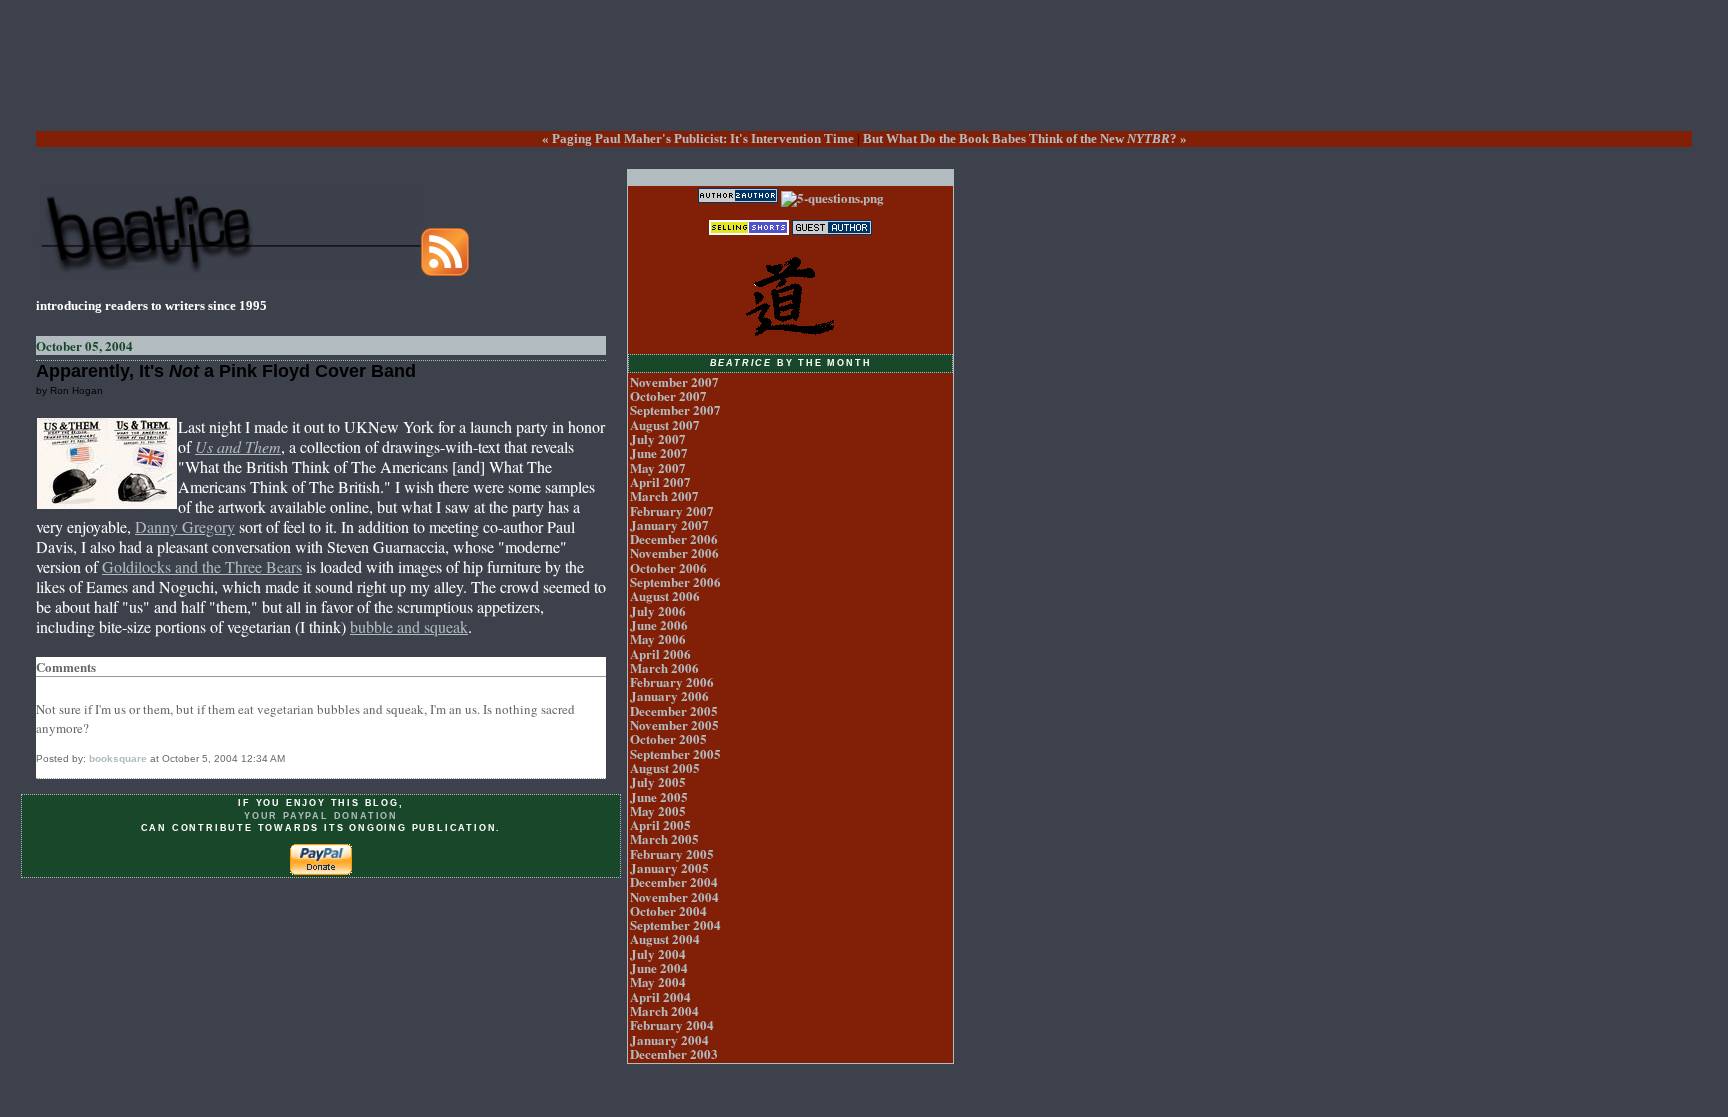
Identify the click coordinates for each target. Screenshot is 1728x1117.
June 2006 (659, 624)
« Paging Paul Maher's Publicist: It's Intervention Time (698, 138)
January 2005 (669, 867)
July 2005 (658, 781)
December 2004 (674, 881)
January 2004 (669, 1039)
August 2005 (665, 767)
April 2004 (660, 996)
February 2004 (672, 1024)
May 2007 (658, 467)
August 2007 (665, 424)
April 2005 (660, 824)
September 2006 (675, 581)
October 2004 (668, 910)
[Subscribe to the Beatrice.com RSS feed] (445, 270)
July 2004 (658, 953)
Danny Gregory (185, 526)
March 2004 (664, 1010)
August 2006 (665, 595)
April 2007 (660, 481)
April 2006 (660, 653)
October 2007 (668, 395)
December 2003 (674, 1053)
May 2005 (658, 810)
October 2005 (668, 738)
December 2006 (674, 538)
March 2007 (664, 495)
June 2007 (659, 452)
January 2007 (669, 524)
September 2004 (675, 924)
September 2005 (675, 753)
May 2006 (658, 638)
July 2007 (658, 438)
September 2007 (675, 409)
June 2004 (659, 967)
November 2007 (674, 381)
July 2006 (658, 610)
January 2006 (669, 695)
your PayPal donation (321, 816)
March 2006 (664, 667)
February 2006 (672, 681)
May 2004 (658, 981)
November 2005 (674, 724)
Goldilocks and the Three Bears (202, 566)
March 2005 (664, 838)
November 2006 (674, 552)
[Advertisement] (864, 81)
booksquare (118, 758)
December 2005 (674, 710)
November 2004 (674, 896)
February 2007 (672, 510)
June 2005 (659, 796)
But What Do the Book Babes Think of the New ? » (1025, 138)
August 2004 (665, 938)
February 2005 (672, 853)
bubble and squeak (409, 626)
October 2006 (668, 567)
